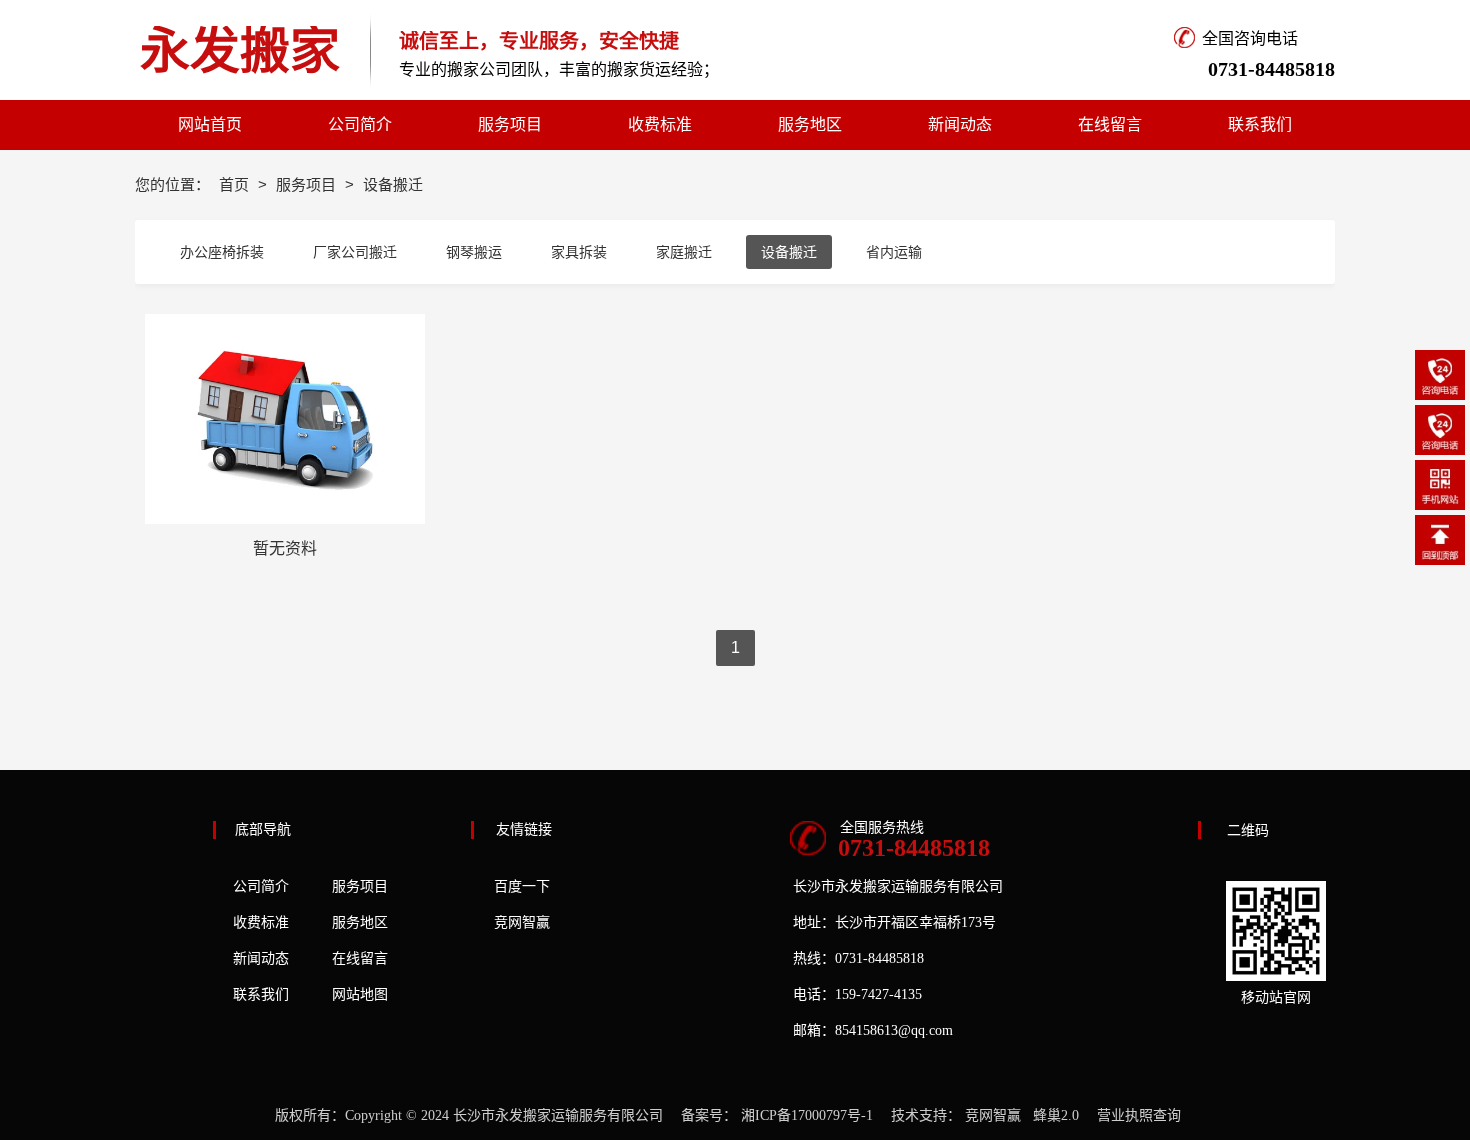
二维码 (1248, 830)
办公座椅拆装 (222, 252)
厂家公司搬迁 (355, 252)
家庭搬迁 (684, 252)
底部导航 (263, 829)
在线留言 (360, 958)
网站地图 (360, 994)
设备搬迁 (789, 252)
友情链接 (524, 829)
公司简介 (261, 886)
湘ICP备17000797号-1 (807, 1115)
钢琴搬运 (474, 252)
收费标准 (261, 922)
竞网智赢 (522, 922)
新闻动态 (261, 958)
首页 (236, 184)
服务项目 (308, 184)
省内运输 (894, 252)
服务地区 (360, 922)
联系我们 (261, 994)
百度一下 (522, 886)
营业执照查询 (1139, 1115)
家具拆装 (579, 252)
